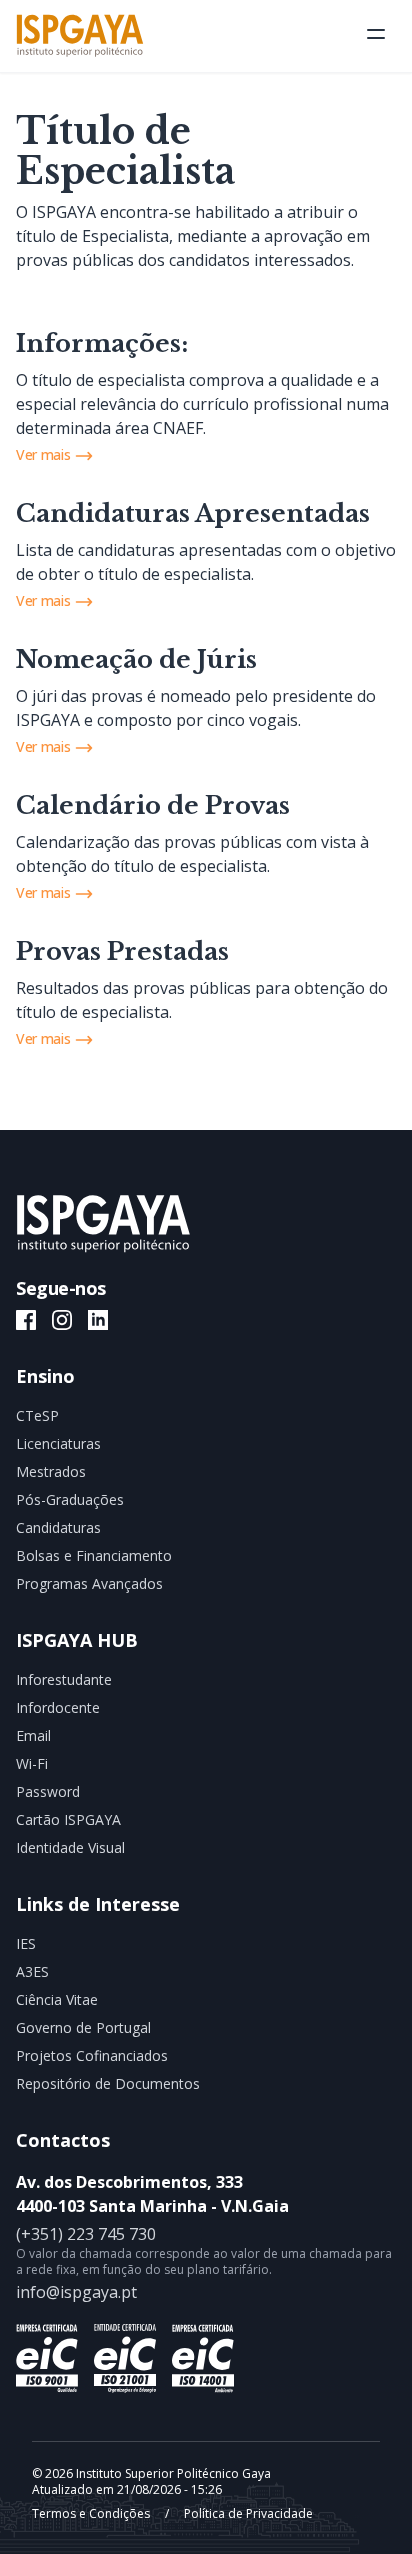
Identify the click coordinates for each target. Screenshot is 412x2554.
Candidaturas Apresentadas (193, 513)
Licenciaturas (58, 1443)
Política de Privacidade (247, 2513)
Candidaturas (58, 1527)
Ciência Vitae (57, 1999)
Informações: (102, 343)
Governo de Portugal (83, 2027)
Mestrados (51, 1471)
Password (48, 1791)
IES (26, 1943)
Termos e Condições (92, 2513)
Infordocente (58, 1707)
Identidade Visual (70, 1847)
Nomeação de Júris (136, 659)
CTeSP (37, 1415)
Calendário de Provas (153, 805)
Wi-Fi (32, 1763)
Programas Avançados (89, 1583)
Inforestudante (64, 1679)
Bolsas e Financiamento (94, 1555)
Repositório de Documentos (108, 2083)
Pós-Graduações (70, 1499)
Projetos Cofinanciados (92, 2055)
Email (33, 1735)
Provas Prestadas (122, 951)
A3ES (32, 1971)
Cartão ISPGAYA (68, 1819)
